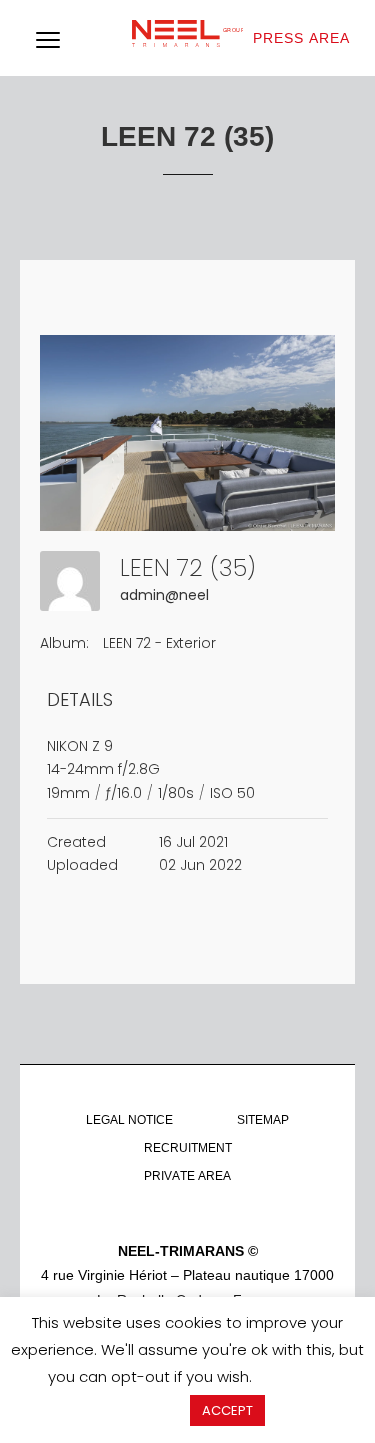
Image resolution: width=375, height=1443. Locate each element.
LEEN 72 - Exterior (159, 643)
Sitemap (263, 1120)
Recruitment (188, 1148)
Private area (187, 1176)
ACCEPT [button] (227, 1410)
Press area (301, 38)
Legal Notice (129, 1120)
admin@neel (164, 595)
